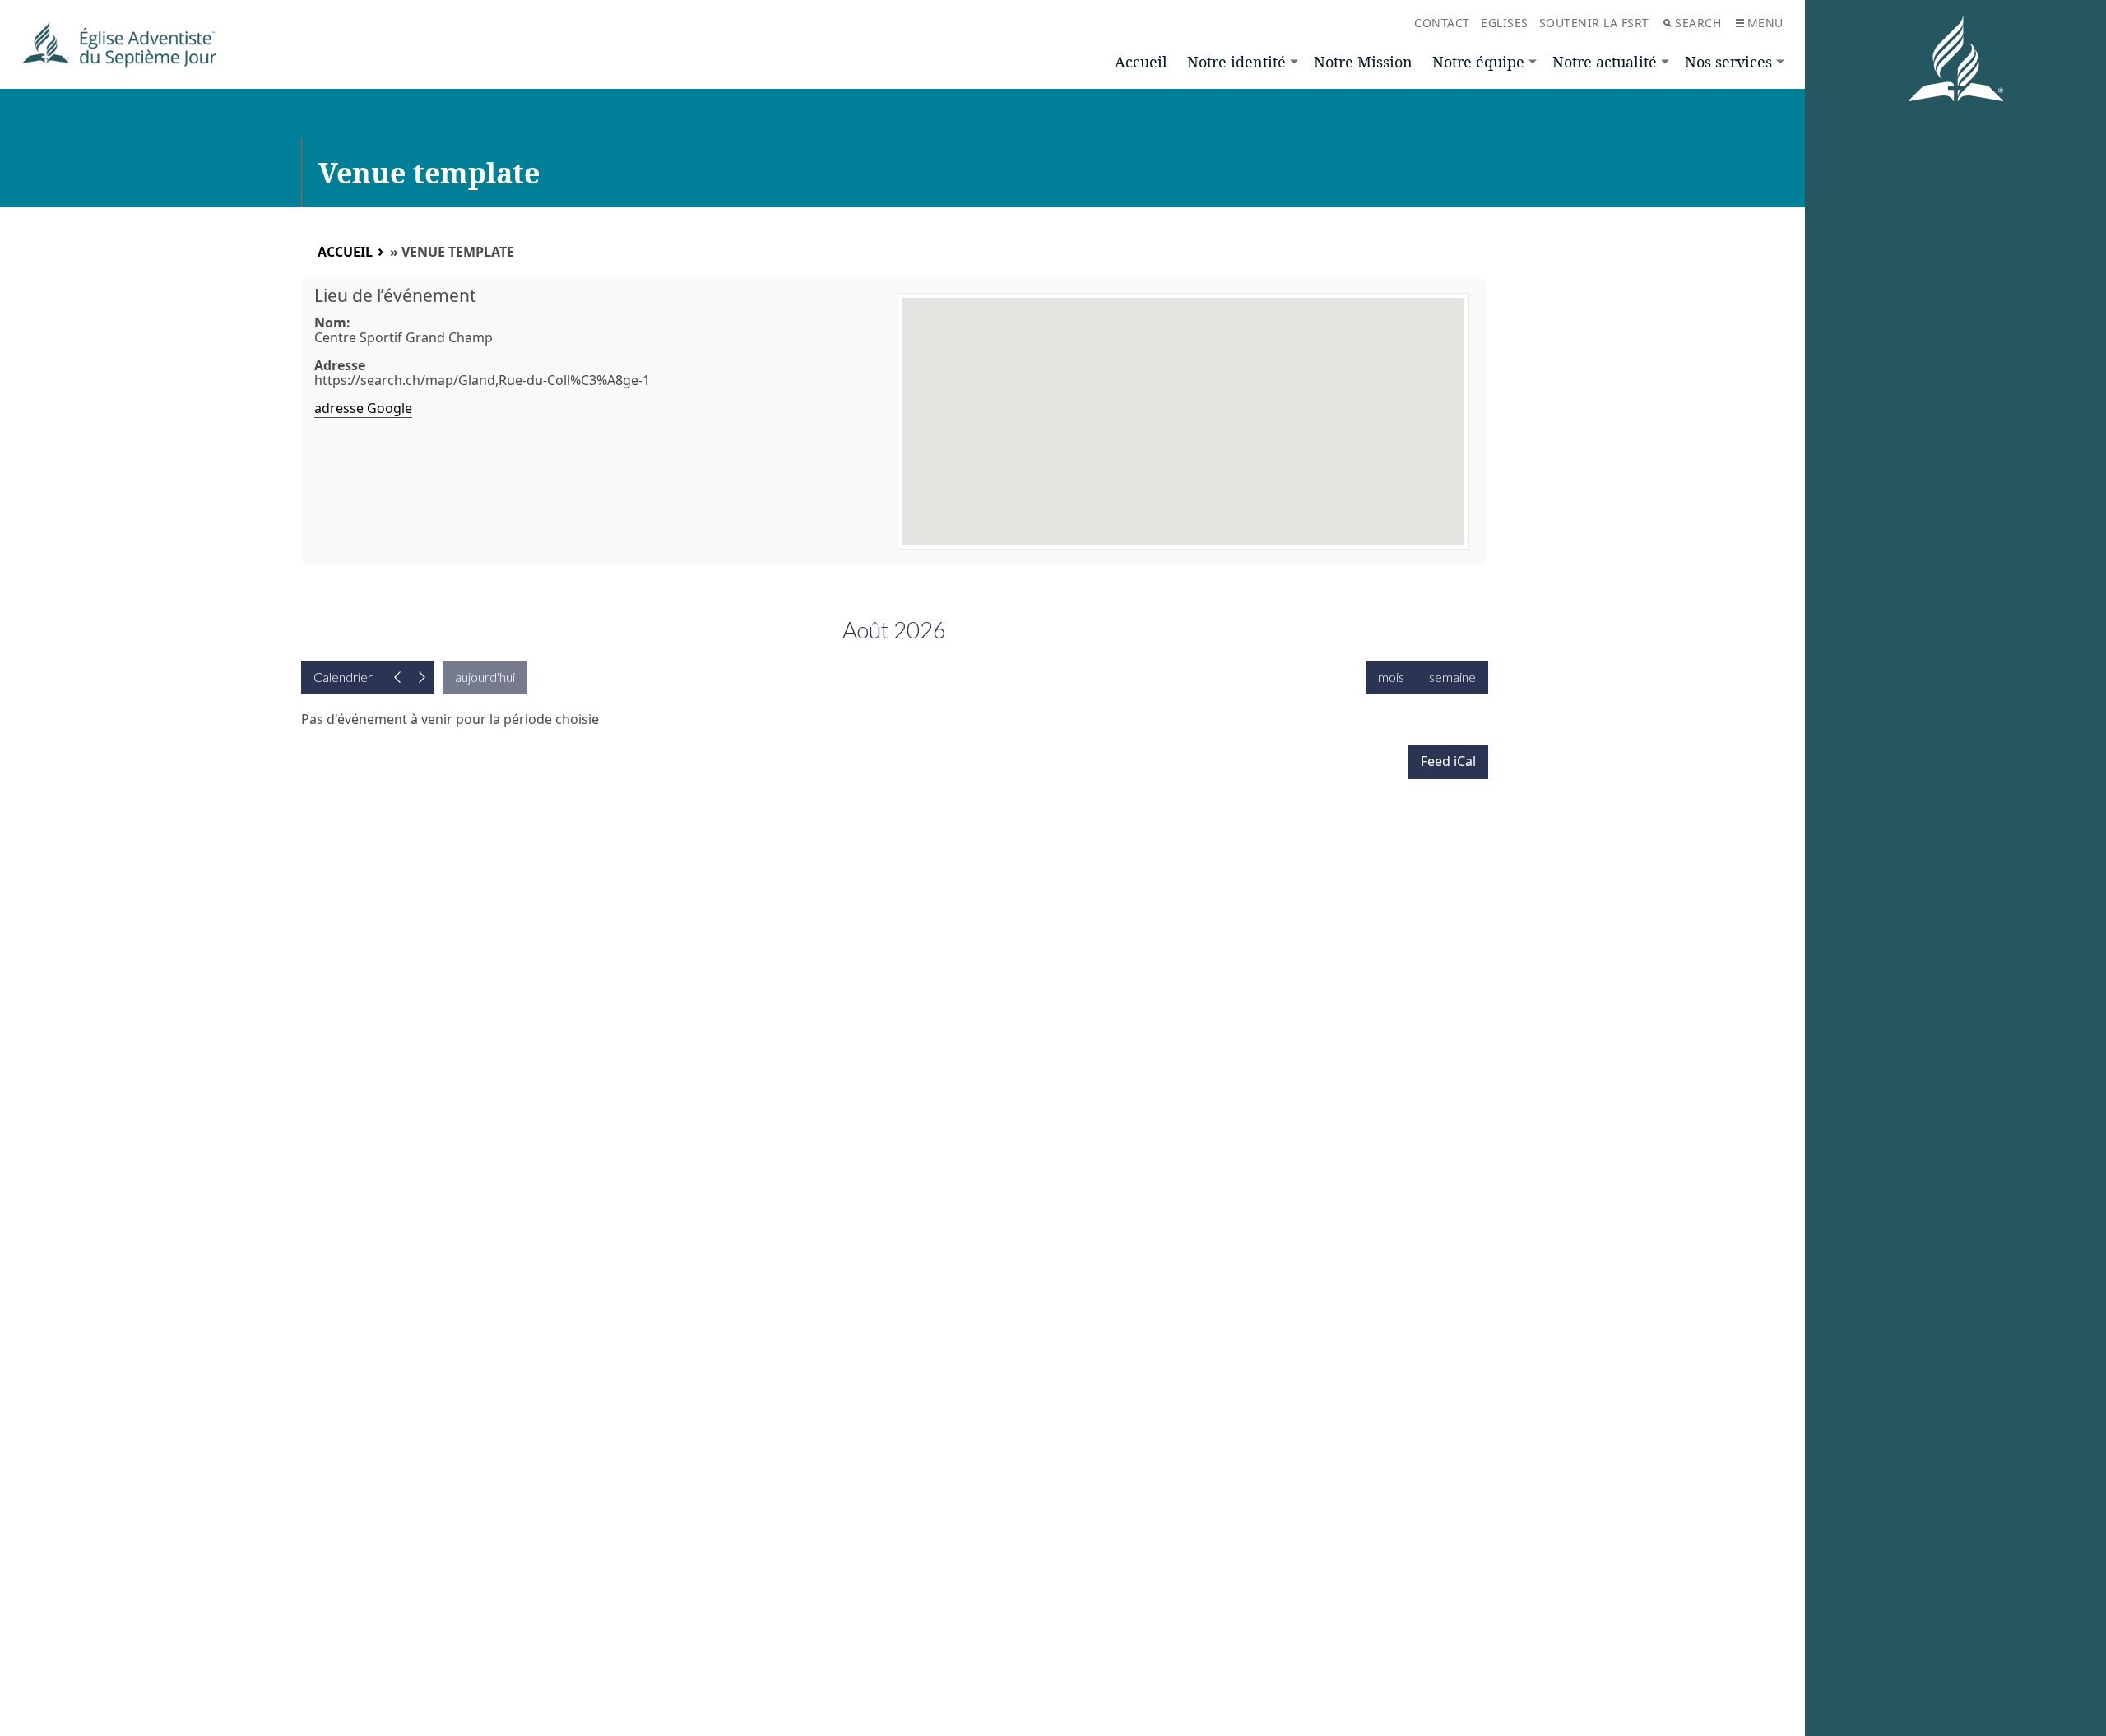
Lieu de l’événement (395, 295)
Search (1698, 23)
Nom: (332, 323)
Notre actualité (1605, 62)
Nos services (1728, 62)
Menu (1765, 23)
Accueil (1141, 62)
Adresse (340, 365)
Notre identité (1236, 62)
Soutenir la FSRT (1594, 23)
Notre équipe (1478, 62)
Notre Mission (1363, 62)
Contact (1442, 23)
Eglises (1505, 23)
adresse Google (363, 408)
